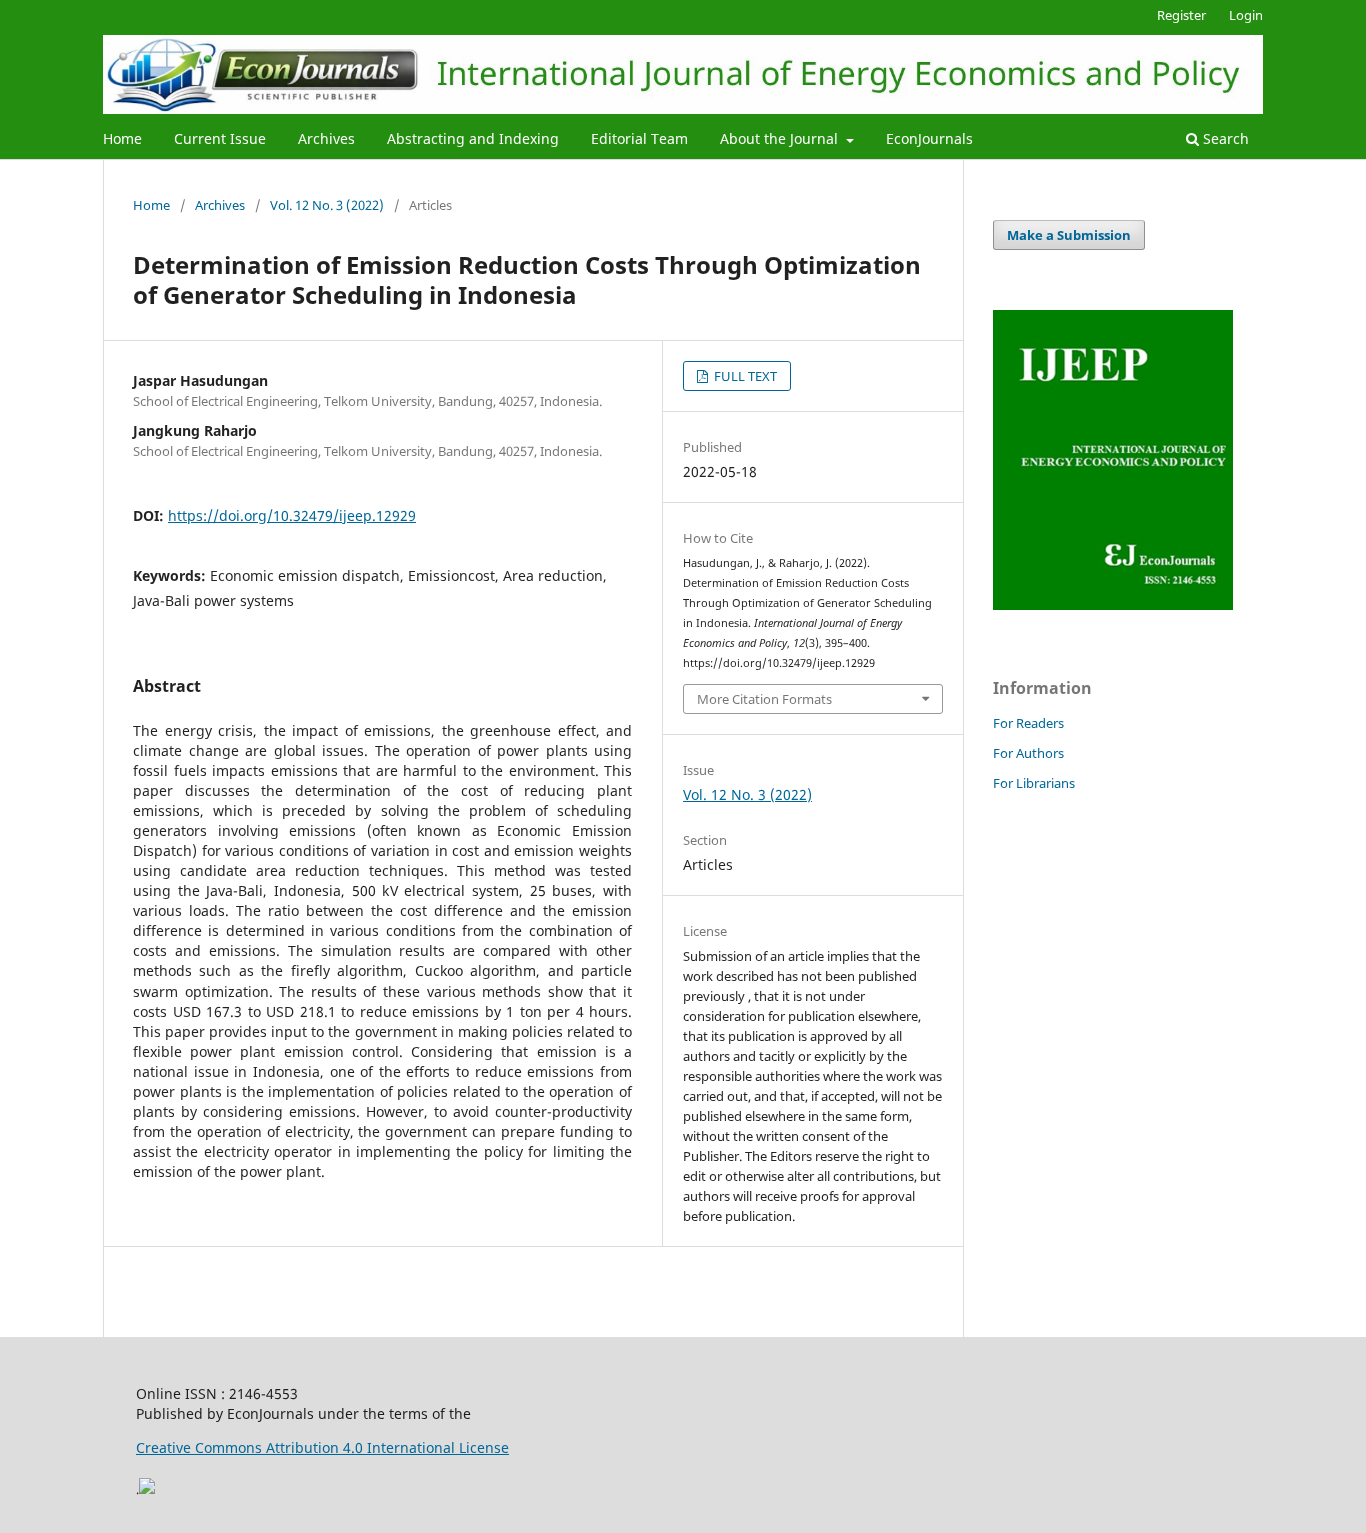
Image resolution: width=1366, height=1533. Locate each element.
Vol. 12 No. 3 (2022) (327, 205)
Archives (326, 138)
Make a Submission (1069, 235)
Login (1246, 15)
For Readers (1028, 723)
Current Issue (220, 138)
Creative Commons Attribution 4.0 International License (322, 1447)
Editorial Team (639, 138)
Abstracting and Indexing (473, 138)
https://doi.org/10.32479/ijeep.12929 (292, 515)
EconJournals (929, 138)
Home (122, 138)
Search (1224, 138)
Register (1181, 15)
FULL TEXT (744, 376)
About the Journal (781, 138)
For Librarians (1034, 783)
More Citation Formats (764, 699)
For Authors (1028, 753)
